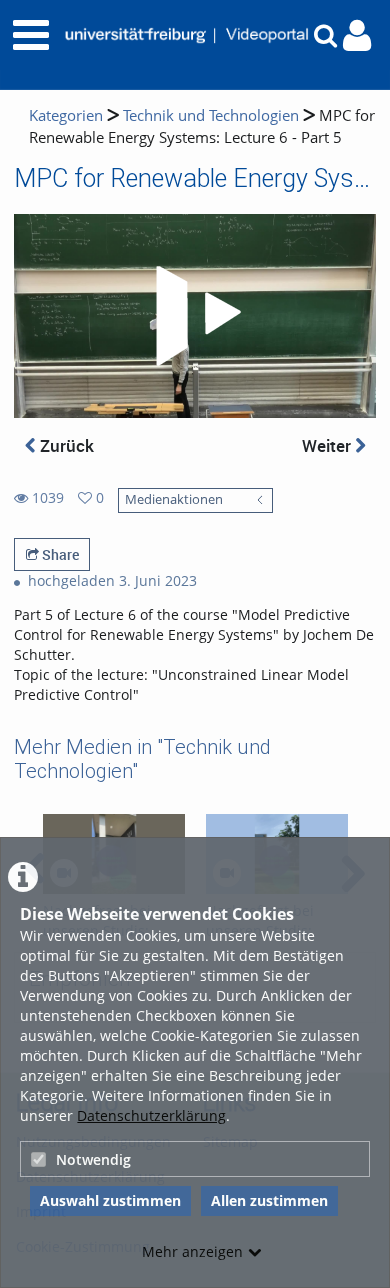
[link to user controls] (357, 35)
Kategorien (66, 115)
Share (59, 554)
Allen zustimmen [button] (269, 1200)
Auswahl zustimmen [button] (110, 1200)
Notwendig (93, 1159)
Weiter (328, 445)
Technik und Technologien (211, 115)
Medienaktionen (174, 499)
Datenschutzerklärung (151, 1115)
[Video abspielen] (195, 316)
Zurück (65, 445)
